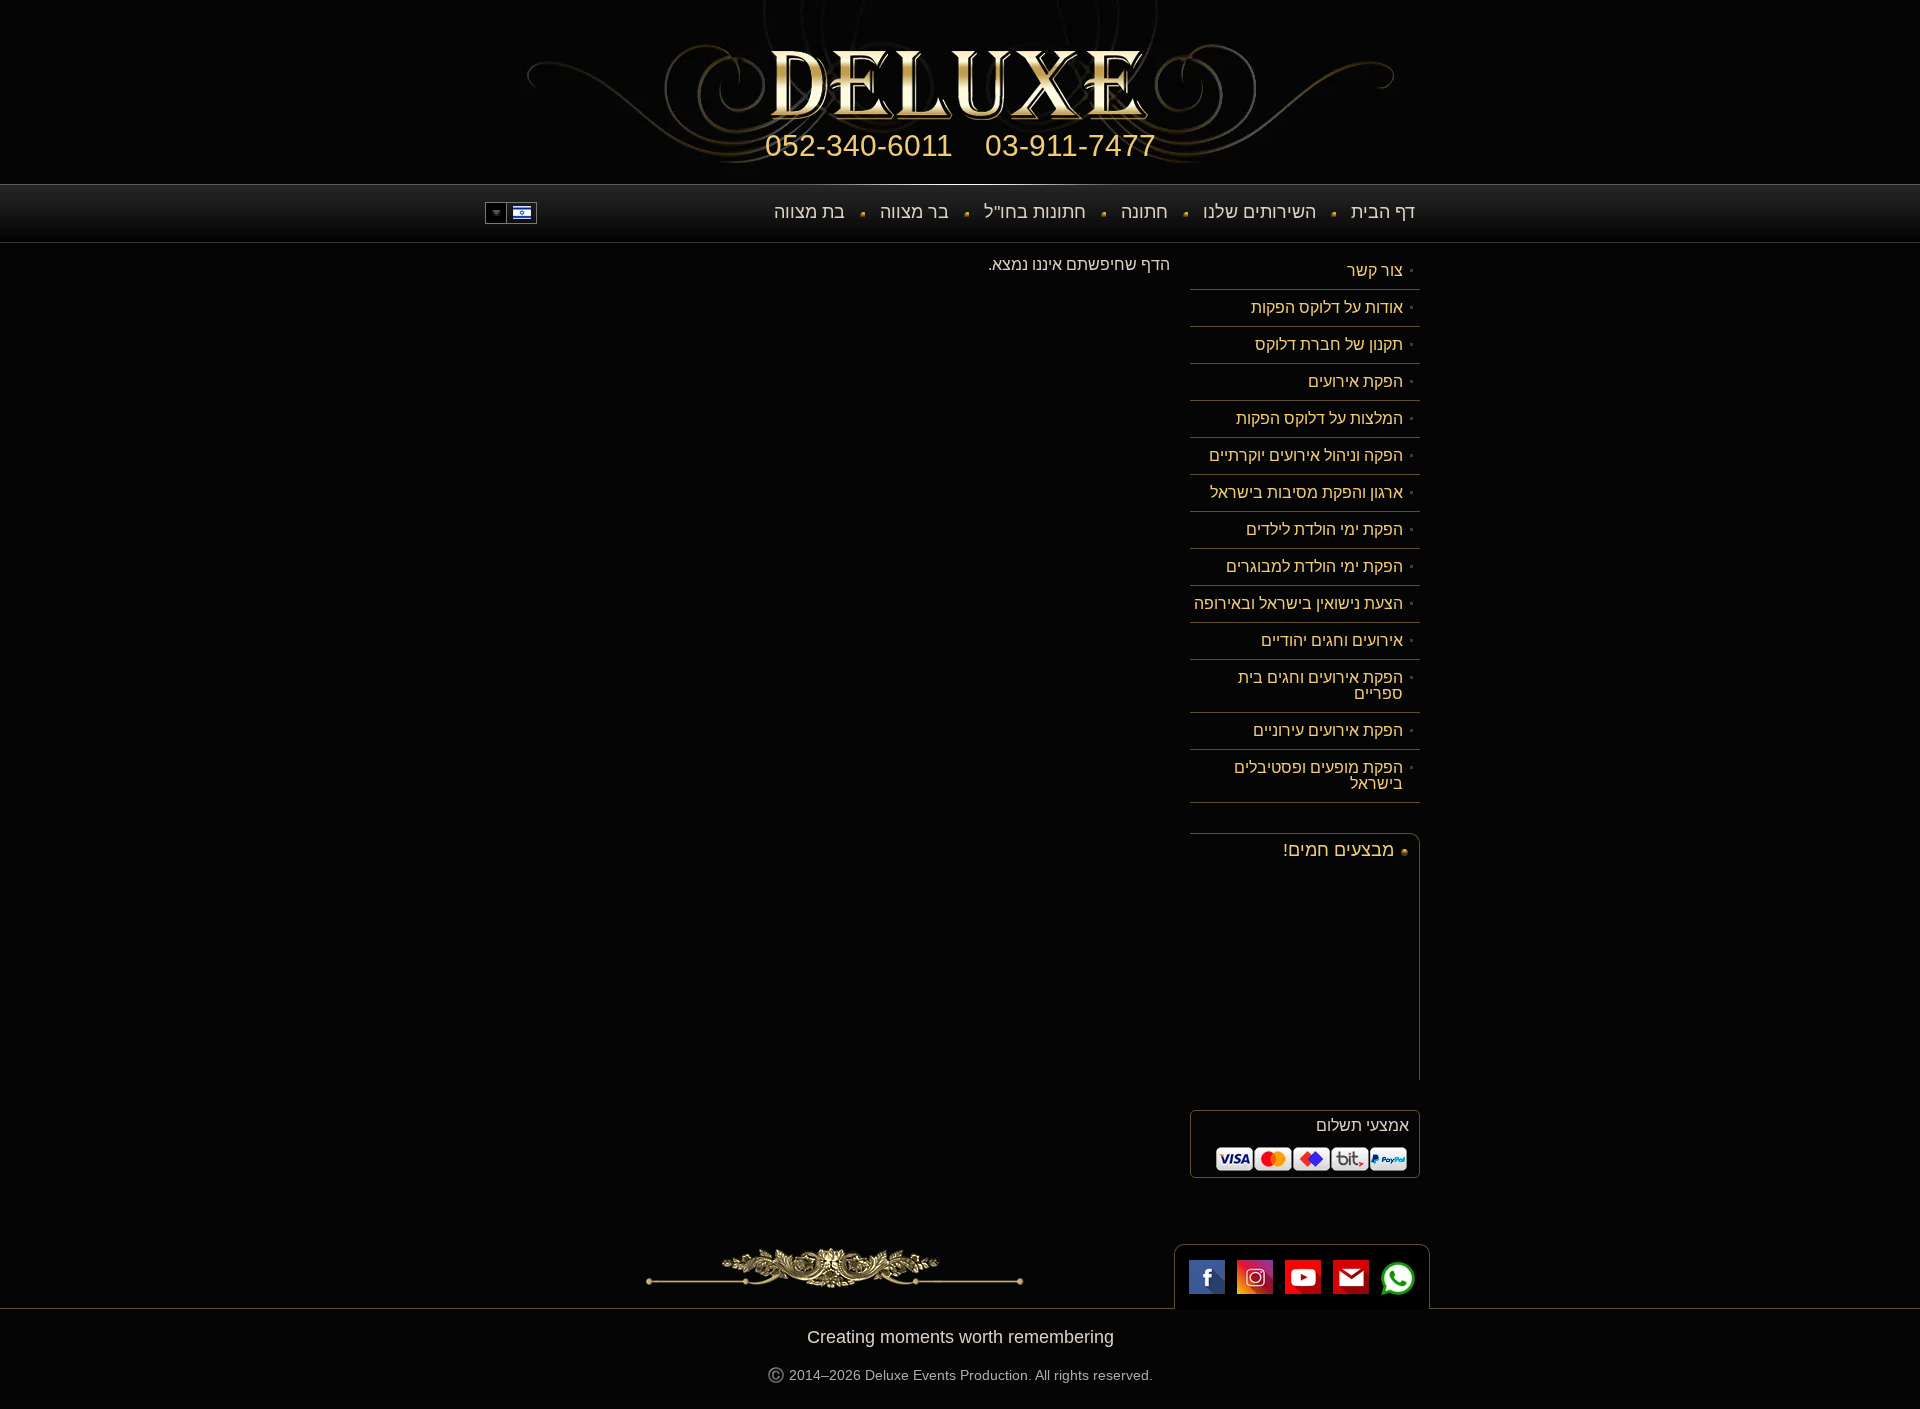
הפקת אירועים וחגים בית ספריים (1320, 685)
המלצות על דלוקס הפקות (1319, 418)
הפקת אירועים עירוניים (1328, 730)
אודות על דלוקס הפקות (1327, 307)
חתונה (1144, 212)
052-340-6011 (859, 145)
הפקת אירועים (1355, 381)
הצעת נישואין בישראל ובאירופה (1298, 603)
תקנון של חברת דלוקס (1329, 344)
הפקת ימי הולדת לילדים (1324, 529)
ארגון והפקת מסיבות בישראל (1306, 492)
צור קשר (1375, 270)
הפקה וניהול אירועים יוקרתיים (1306, 455)
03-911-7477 (1070, 145)
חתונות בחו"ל (1035, 212)
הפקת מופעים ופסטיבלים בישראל (1318, 775)
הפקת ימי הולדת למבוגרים (1314, 566)
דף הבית (1383, 212)
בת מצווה (809, 212)
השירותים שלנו (1259, 212)
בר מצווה (914, 212)
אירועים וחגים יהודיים (1332, 640)
